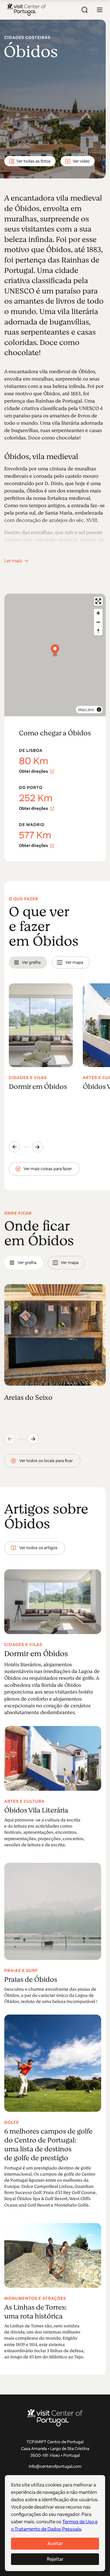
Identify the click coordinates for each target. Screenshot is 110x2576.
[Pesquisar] (85, 10)
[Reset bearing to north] (98, 631)
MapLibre (86, 709)
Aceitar (55, 2543)
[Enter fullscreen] (98, 601)
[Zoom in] (98, 613)
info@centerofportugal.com (55, 2466)
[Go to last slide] (14, 1147)
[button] (100, 10)
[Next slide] (38, 1147)
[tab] (28, 963)
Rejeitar (55, 2559)
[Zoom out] (98, 622)
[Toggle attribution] (99, 710)
